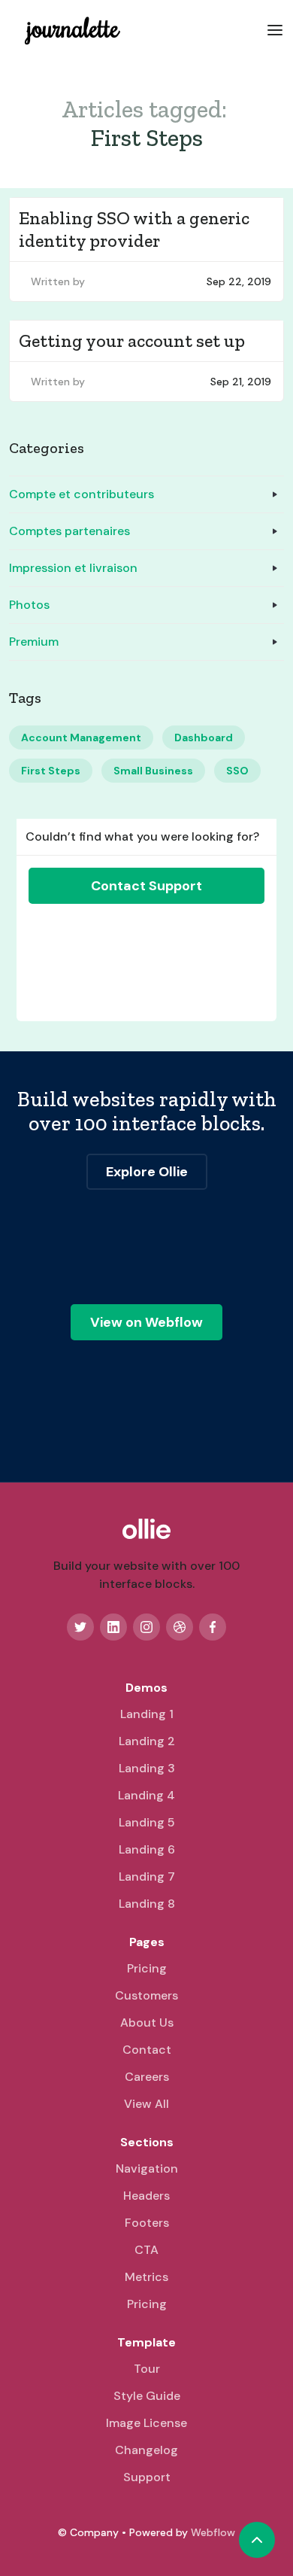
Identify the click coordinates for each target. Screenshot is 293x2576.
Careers (147, 2077)
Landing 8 (147, 1904)
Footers (147, 2223)
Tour (147, 2369)
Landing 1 (147, 1714)
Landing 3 (147, 1768)
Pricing (147, 1968)
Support (147, 2477)
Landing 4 (146, 1795)
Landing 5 (147, 1822)
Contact (147, 2050)
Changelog (146, 2450)
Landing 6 (147, 1849)
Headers (146, 2196)
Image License (146, 2423)
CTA (146, 2250)
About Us (147, 2022)
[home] (69, 29)
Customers (146, 1995)
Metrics (146, 2277)
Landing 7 (147, 1876)
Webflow (213, 2532)
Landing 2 (147, 1741)
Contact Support (146, 886)
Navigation (147, 2168)
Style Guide (147, 2396)
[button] (275, 29)
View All (146, 2104)
